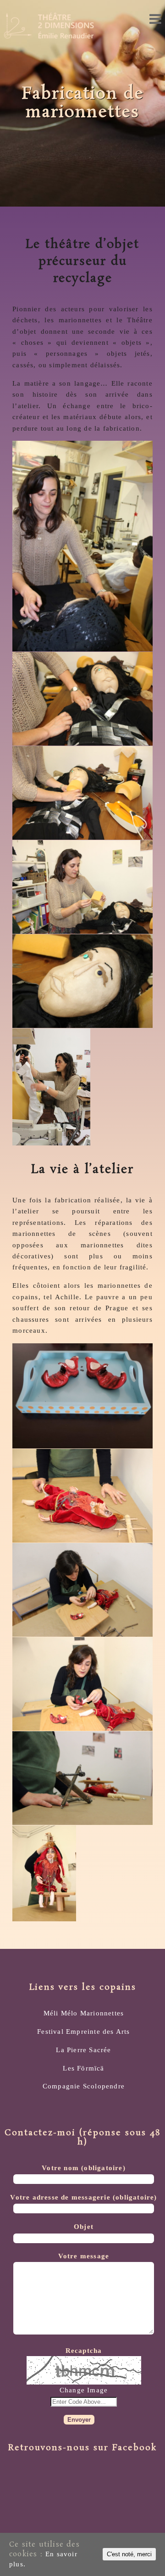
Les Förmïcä (83, 2068)
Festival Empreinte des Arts (83, 2031)
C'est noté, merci (129, 2554)
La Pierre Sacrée (83, 2050)
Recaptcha (84, 2350)
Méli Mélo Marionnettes (84, 2013)
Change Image (84, 2390)
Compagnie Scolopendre (84, 2086)
